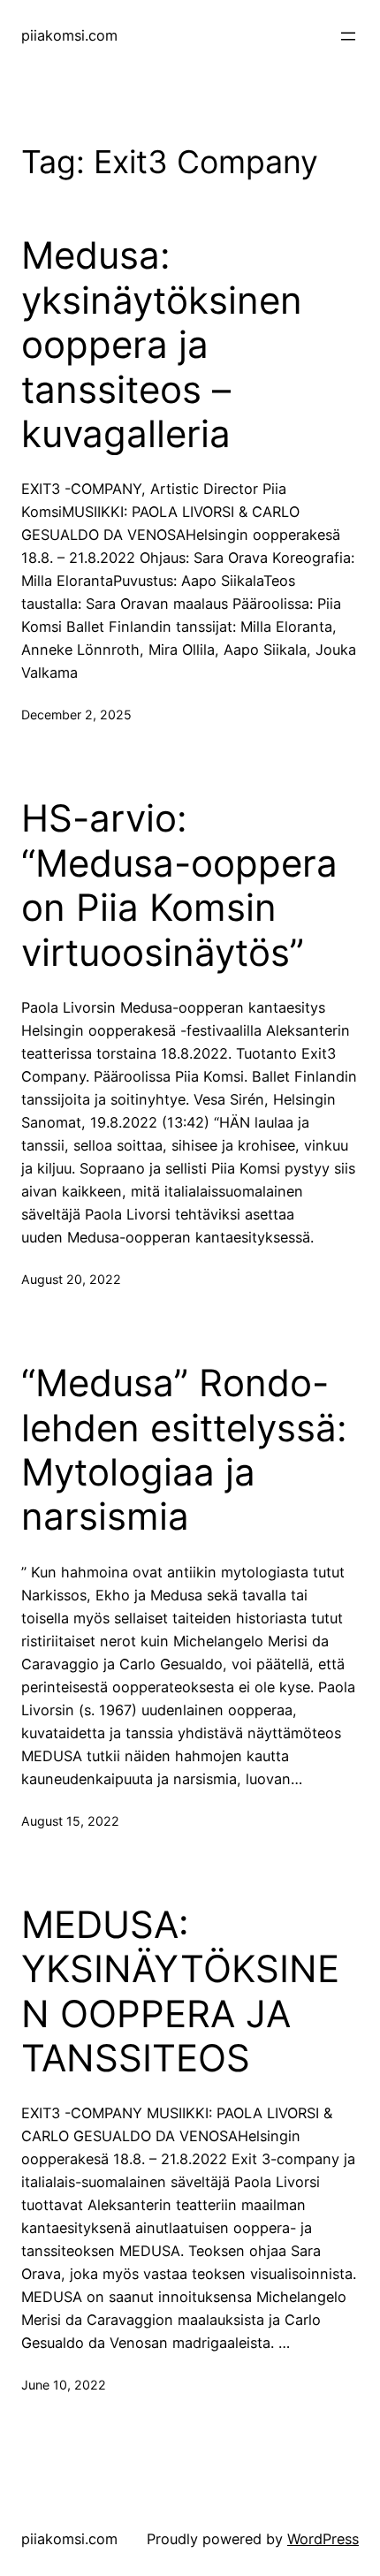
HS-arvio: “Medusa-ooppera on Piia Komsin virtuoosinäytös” (179, 885)
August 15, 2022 (70, 1821)
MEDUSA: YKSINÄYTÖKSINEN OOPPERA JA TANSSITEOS (180, 1991)
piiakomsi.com (69, 35)
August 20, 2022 (71, 1279)
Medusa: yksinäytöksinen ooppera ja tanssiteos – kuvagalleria (162, 345)
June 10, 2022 (64, 2385)
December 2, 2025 (76, 714)
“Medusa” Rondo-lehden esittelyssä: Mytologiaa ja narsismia (184, 1450)
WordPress (323, 2539)
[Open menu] (348, 36)
